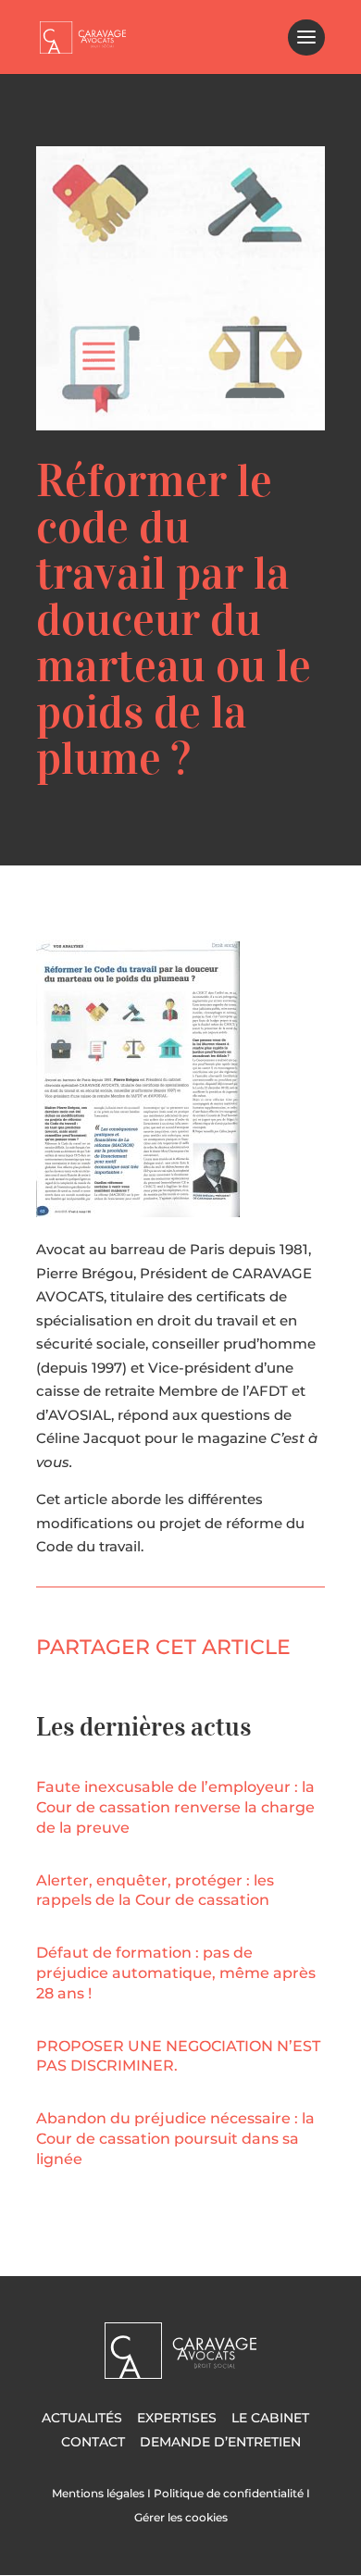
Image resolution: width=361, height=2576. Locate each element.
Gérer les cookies (181, 2517)
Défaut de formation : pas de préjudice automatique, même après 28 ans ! (176, 1973)
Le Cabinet (270, 2418)
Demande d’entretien (220, 2442)
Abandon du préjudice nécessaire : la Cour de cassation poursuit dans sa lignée (175, 2139)
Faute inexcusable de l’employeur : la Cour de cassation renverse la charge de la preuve (175, 1807)
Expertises (177, 2418)
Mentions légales (98, 2493)
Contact (93, 2442)
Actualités (82, 2418)
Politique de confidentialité (229, 2493)
